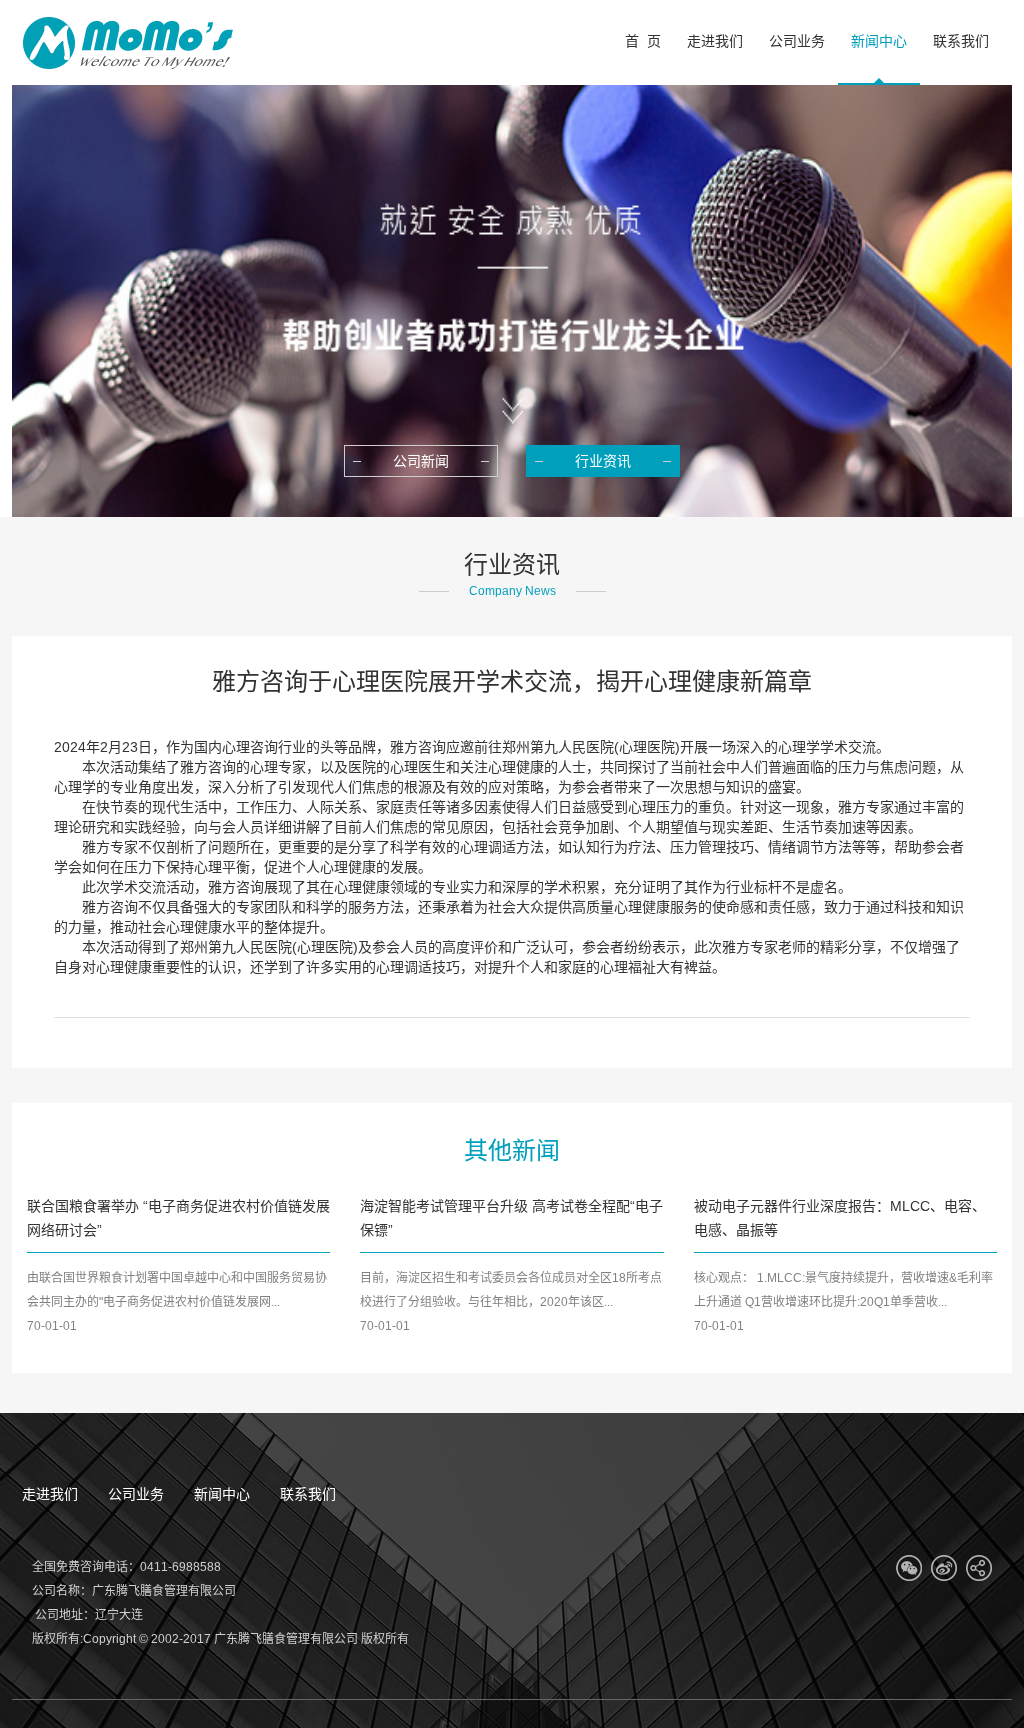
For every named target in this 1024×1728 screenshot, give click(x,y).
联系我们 (308, 1494)
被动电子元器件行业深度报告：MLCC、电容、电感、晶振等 (840, 1218)
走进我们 (50, 1494)
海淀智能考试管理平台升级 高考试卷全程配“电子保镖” (511, 1218)
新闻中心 (222, 1494)
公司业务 (136, 1494)
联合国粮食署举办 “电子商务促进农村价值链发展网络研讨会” (178, 1218)
